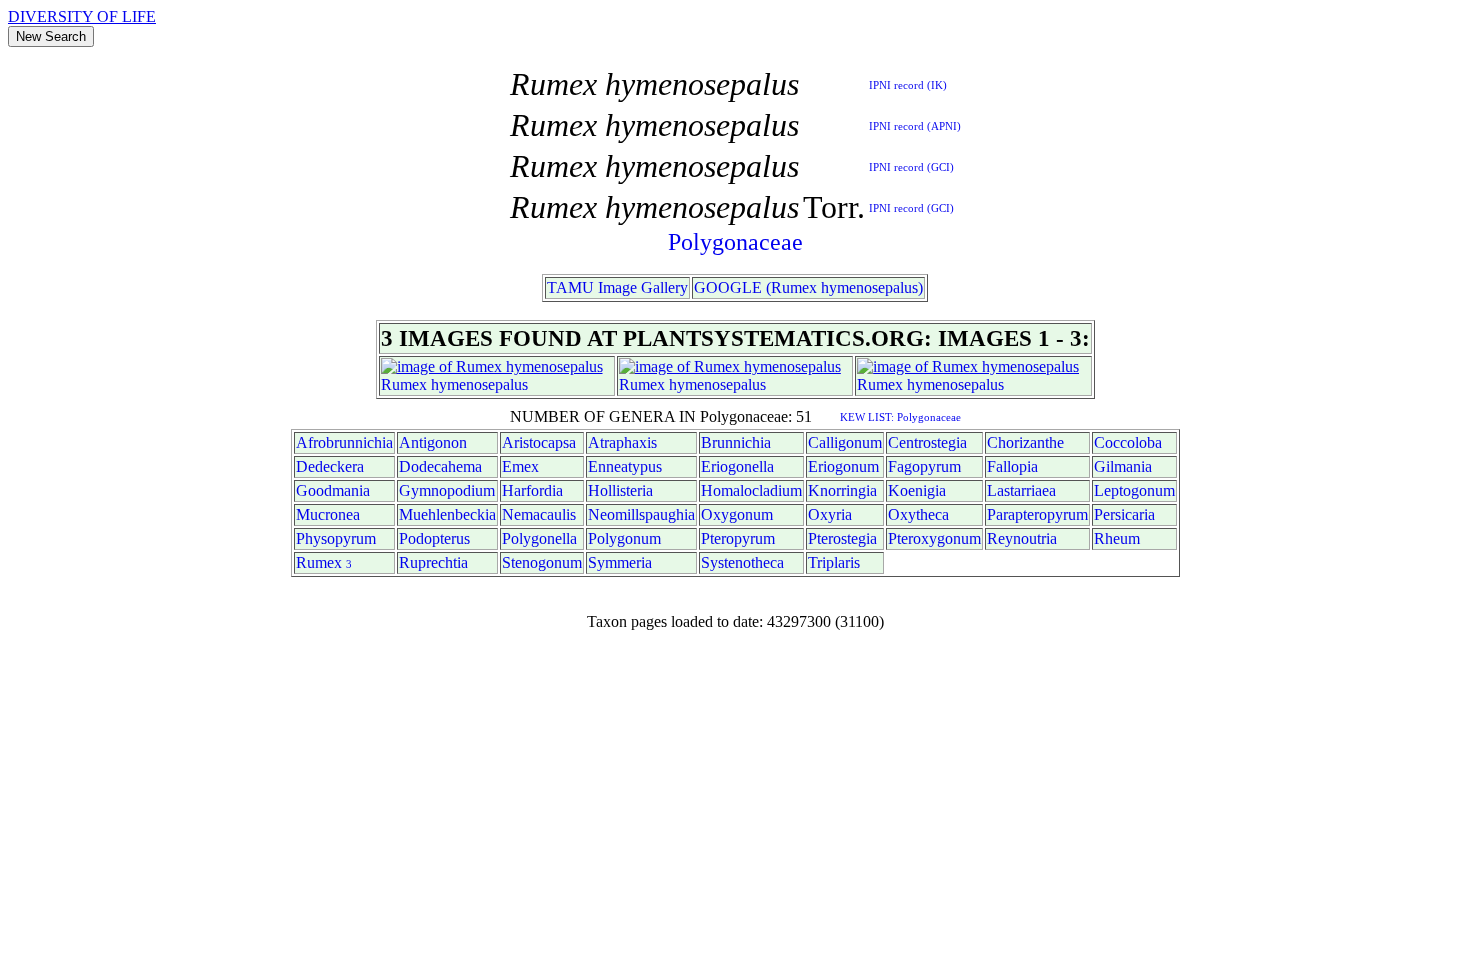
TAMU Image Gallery (617, 287)
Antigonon (433, 442)
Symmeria (620, 562)
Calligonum (845, 442)
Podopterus (434, 538)
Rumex (404, 384)
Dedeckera (330, 466)
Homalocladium (751, 490)
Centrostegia (927, 442)
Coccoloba (1128, 442)
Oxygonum (737, 514)
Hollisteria (620, 490)
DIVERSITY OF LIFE (82, 16)
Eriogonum (843, 466)
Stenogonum (542, 562)
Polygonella (539, 538)
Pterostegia (842, 538)
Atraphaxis (622, 442)
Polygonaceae (735, 242)
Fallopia (1012, 466)
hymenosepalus (479, 384)
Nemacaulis (539, 514)
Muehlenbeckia (447, 514)
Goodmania (333, 490)
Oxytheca (918, 514)
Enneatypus (625, 466)
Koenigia (917, 490)
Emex (520, 466)
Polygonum (624, 538)
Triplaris (834, 562)
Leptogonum (1134, 490)
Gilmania (1123, 466)
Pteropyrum (738, 538)
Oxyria (830, 514)
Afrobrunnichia (344, 442)
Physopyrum (336, 538)
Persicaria (1124, 514)
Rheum (1117, 538)
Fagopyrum (924, 466)
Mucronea (328, 514)
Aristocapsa (539, 442)
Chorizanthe (1025, 442)
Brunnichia (736, 442)
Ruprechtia (433, 562)
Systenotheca (742, 562)
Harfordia (532, 490)
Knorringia (842, 490)
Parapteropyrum (1037, 514)
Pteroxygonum (934, 538)
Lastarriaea (1021, 490)
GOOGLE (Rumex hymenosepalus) (808, 287)
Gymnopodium (447, 490)
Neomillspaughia (641, 514)
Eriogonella (737, 466)
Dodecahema (440, 466)
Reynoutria (1022, 538)
